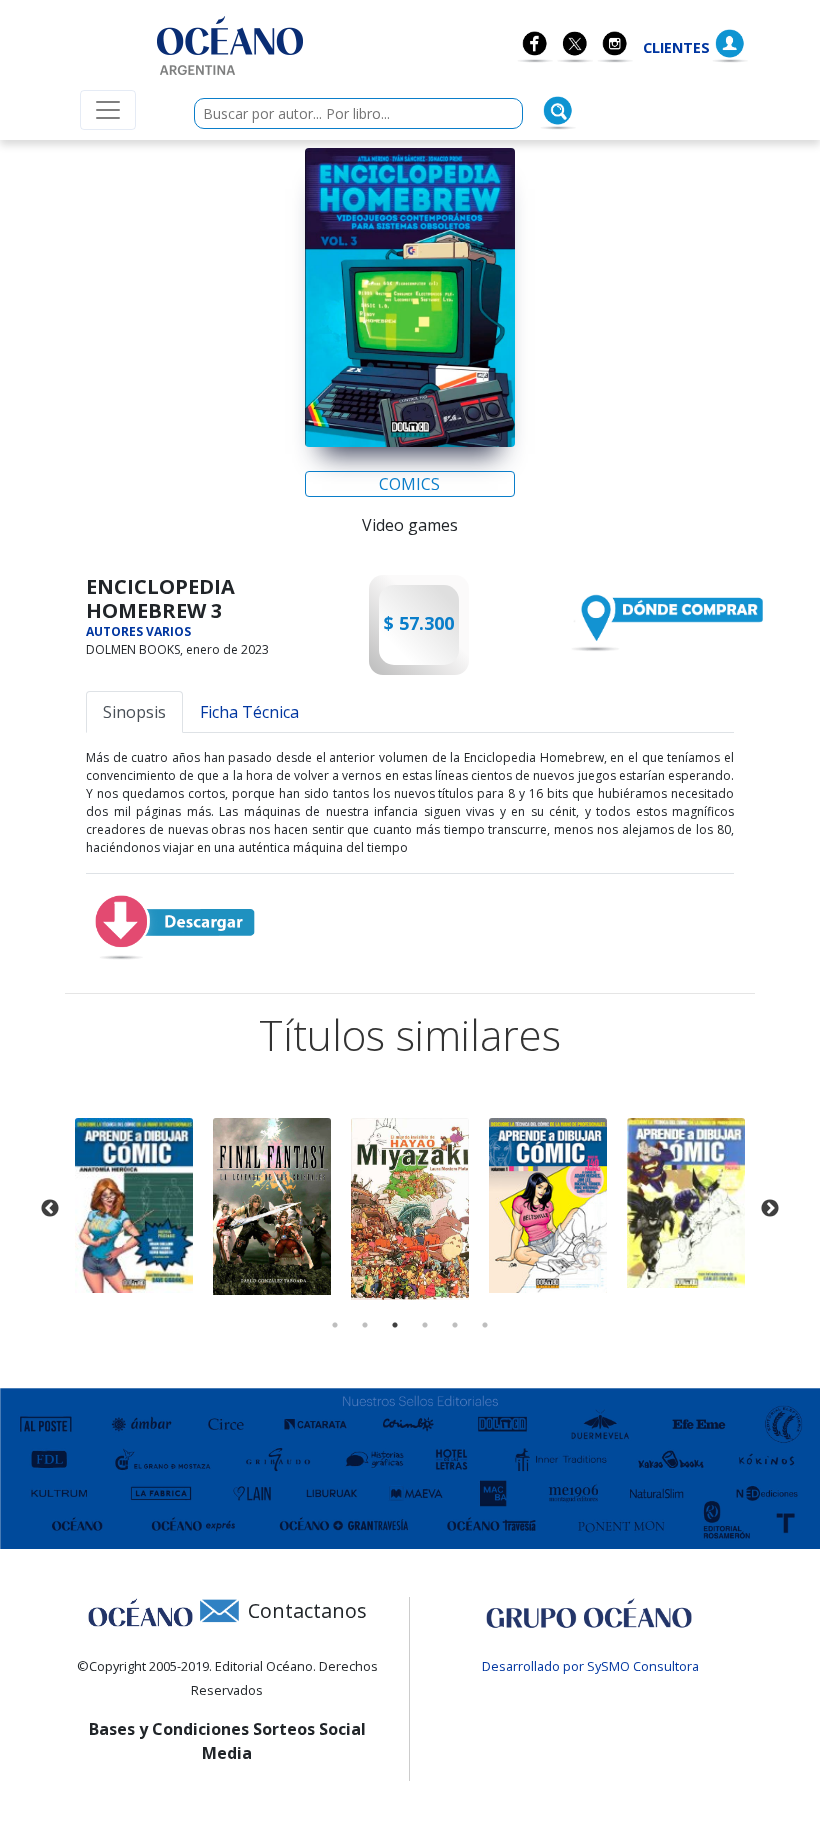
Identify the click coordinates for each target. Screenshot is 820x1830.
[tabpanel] (134, 1205)
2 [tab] (365, 1325)
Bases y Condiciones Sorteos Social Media (227, 1741)
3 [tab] (395, 1325)
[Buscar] (558, 111)
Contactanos (307, 1610)
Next (770, 1209)
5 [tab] (455, 1325)
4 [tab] (425, 1325)
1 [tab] (335, 1325)
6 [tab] (485, 1325)
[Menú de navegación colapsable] (108, 110)
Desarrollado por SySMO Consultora (590, 1666)
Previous (50, 1209)
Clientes (676, 47)
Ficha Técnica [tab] (249, 712)
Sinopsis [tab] (134, 712)
